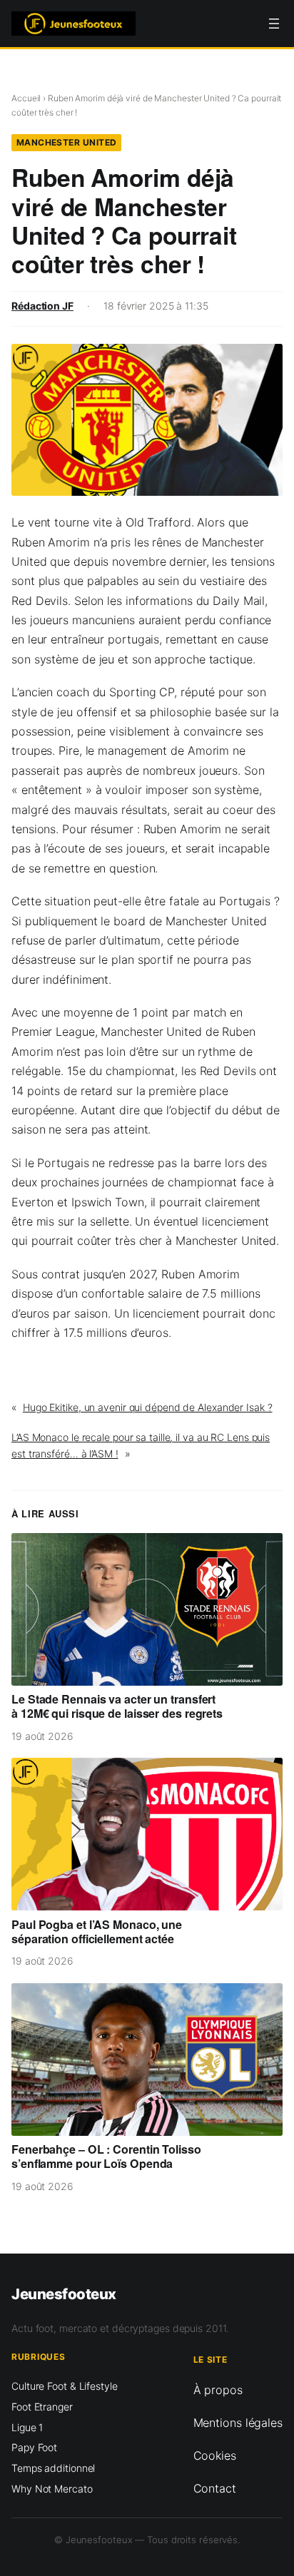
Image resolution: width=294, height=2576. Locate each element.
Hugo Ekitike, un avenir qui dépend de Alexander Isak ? (148, 1407)
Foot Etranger (42, 2407)
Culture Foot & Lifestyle (65, 2386)
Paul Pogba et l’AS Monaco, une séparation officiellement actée (97, 1932)
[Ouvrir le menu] (274, 24)
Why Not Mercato (52, 2489)
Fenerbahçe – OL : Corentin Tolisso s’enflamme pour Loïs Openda (106, 2157)
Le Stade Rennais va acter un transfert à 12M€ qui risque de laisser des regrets (117, 1706)
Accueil (26, 98)
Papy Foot (34, 2447)
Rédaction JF (42, 306)
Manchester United (67, 142)
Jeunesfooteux (64, 2294)
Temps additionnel (53, 2468)
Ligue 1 (27, 2427)
